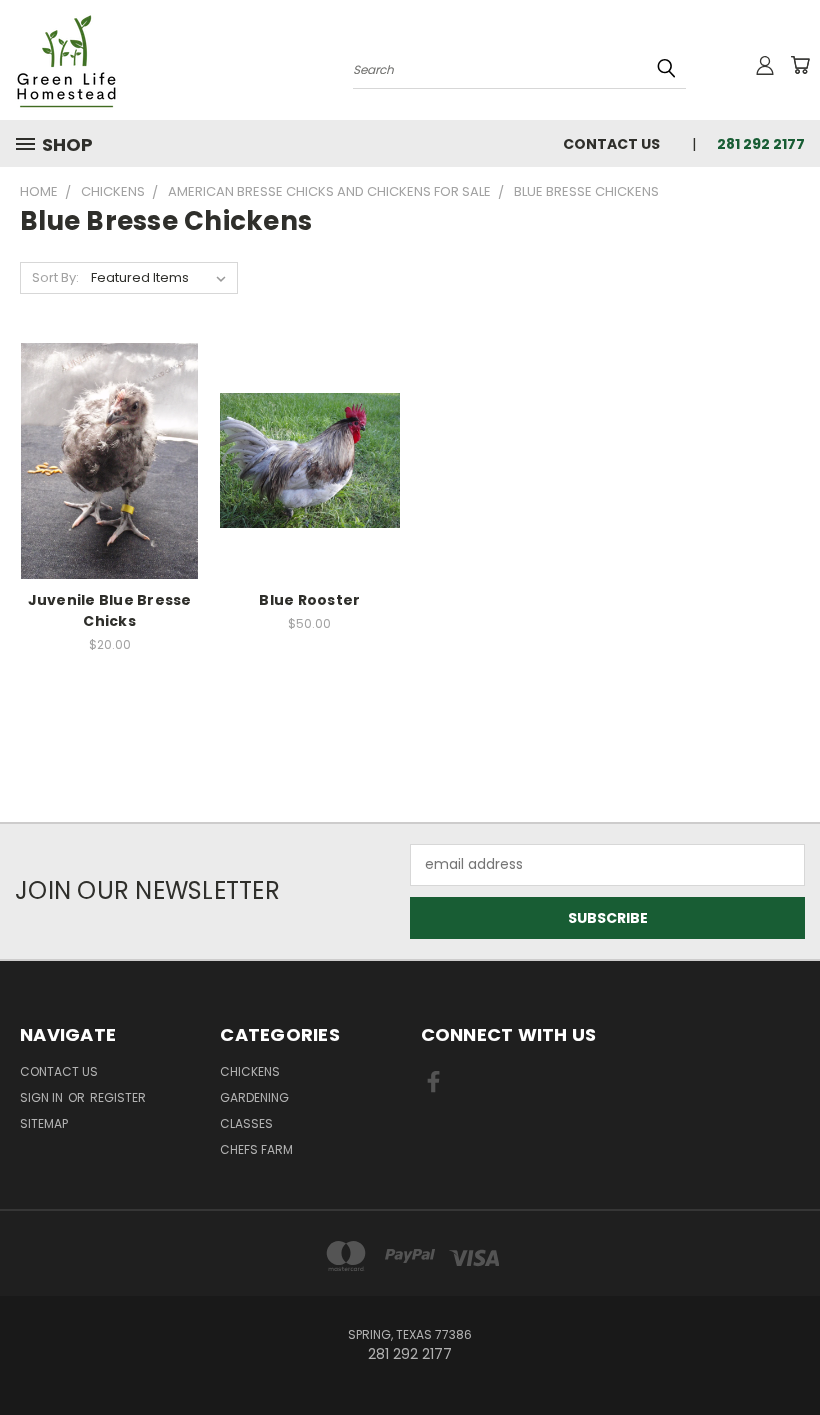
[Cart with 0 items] (800, 65)
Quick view (110, 457)
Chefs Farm (256, 1149)
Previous (789, 1352)
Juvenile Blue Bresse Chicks (110, 610)
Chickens (250, 1071)
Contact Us (611, 144)
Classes (246, 1123)
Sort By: (55, 277)
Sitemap (44, 1123)
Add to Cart (309, 476)
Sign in (43, 1097)
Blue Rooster (309, 600)
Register (118, 1097)
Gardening (254, 1097)
